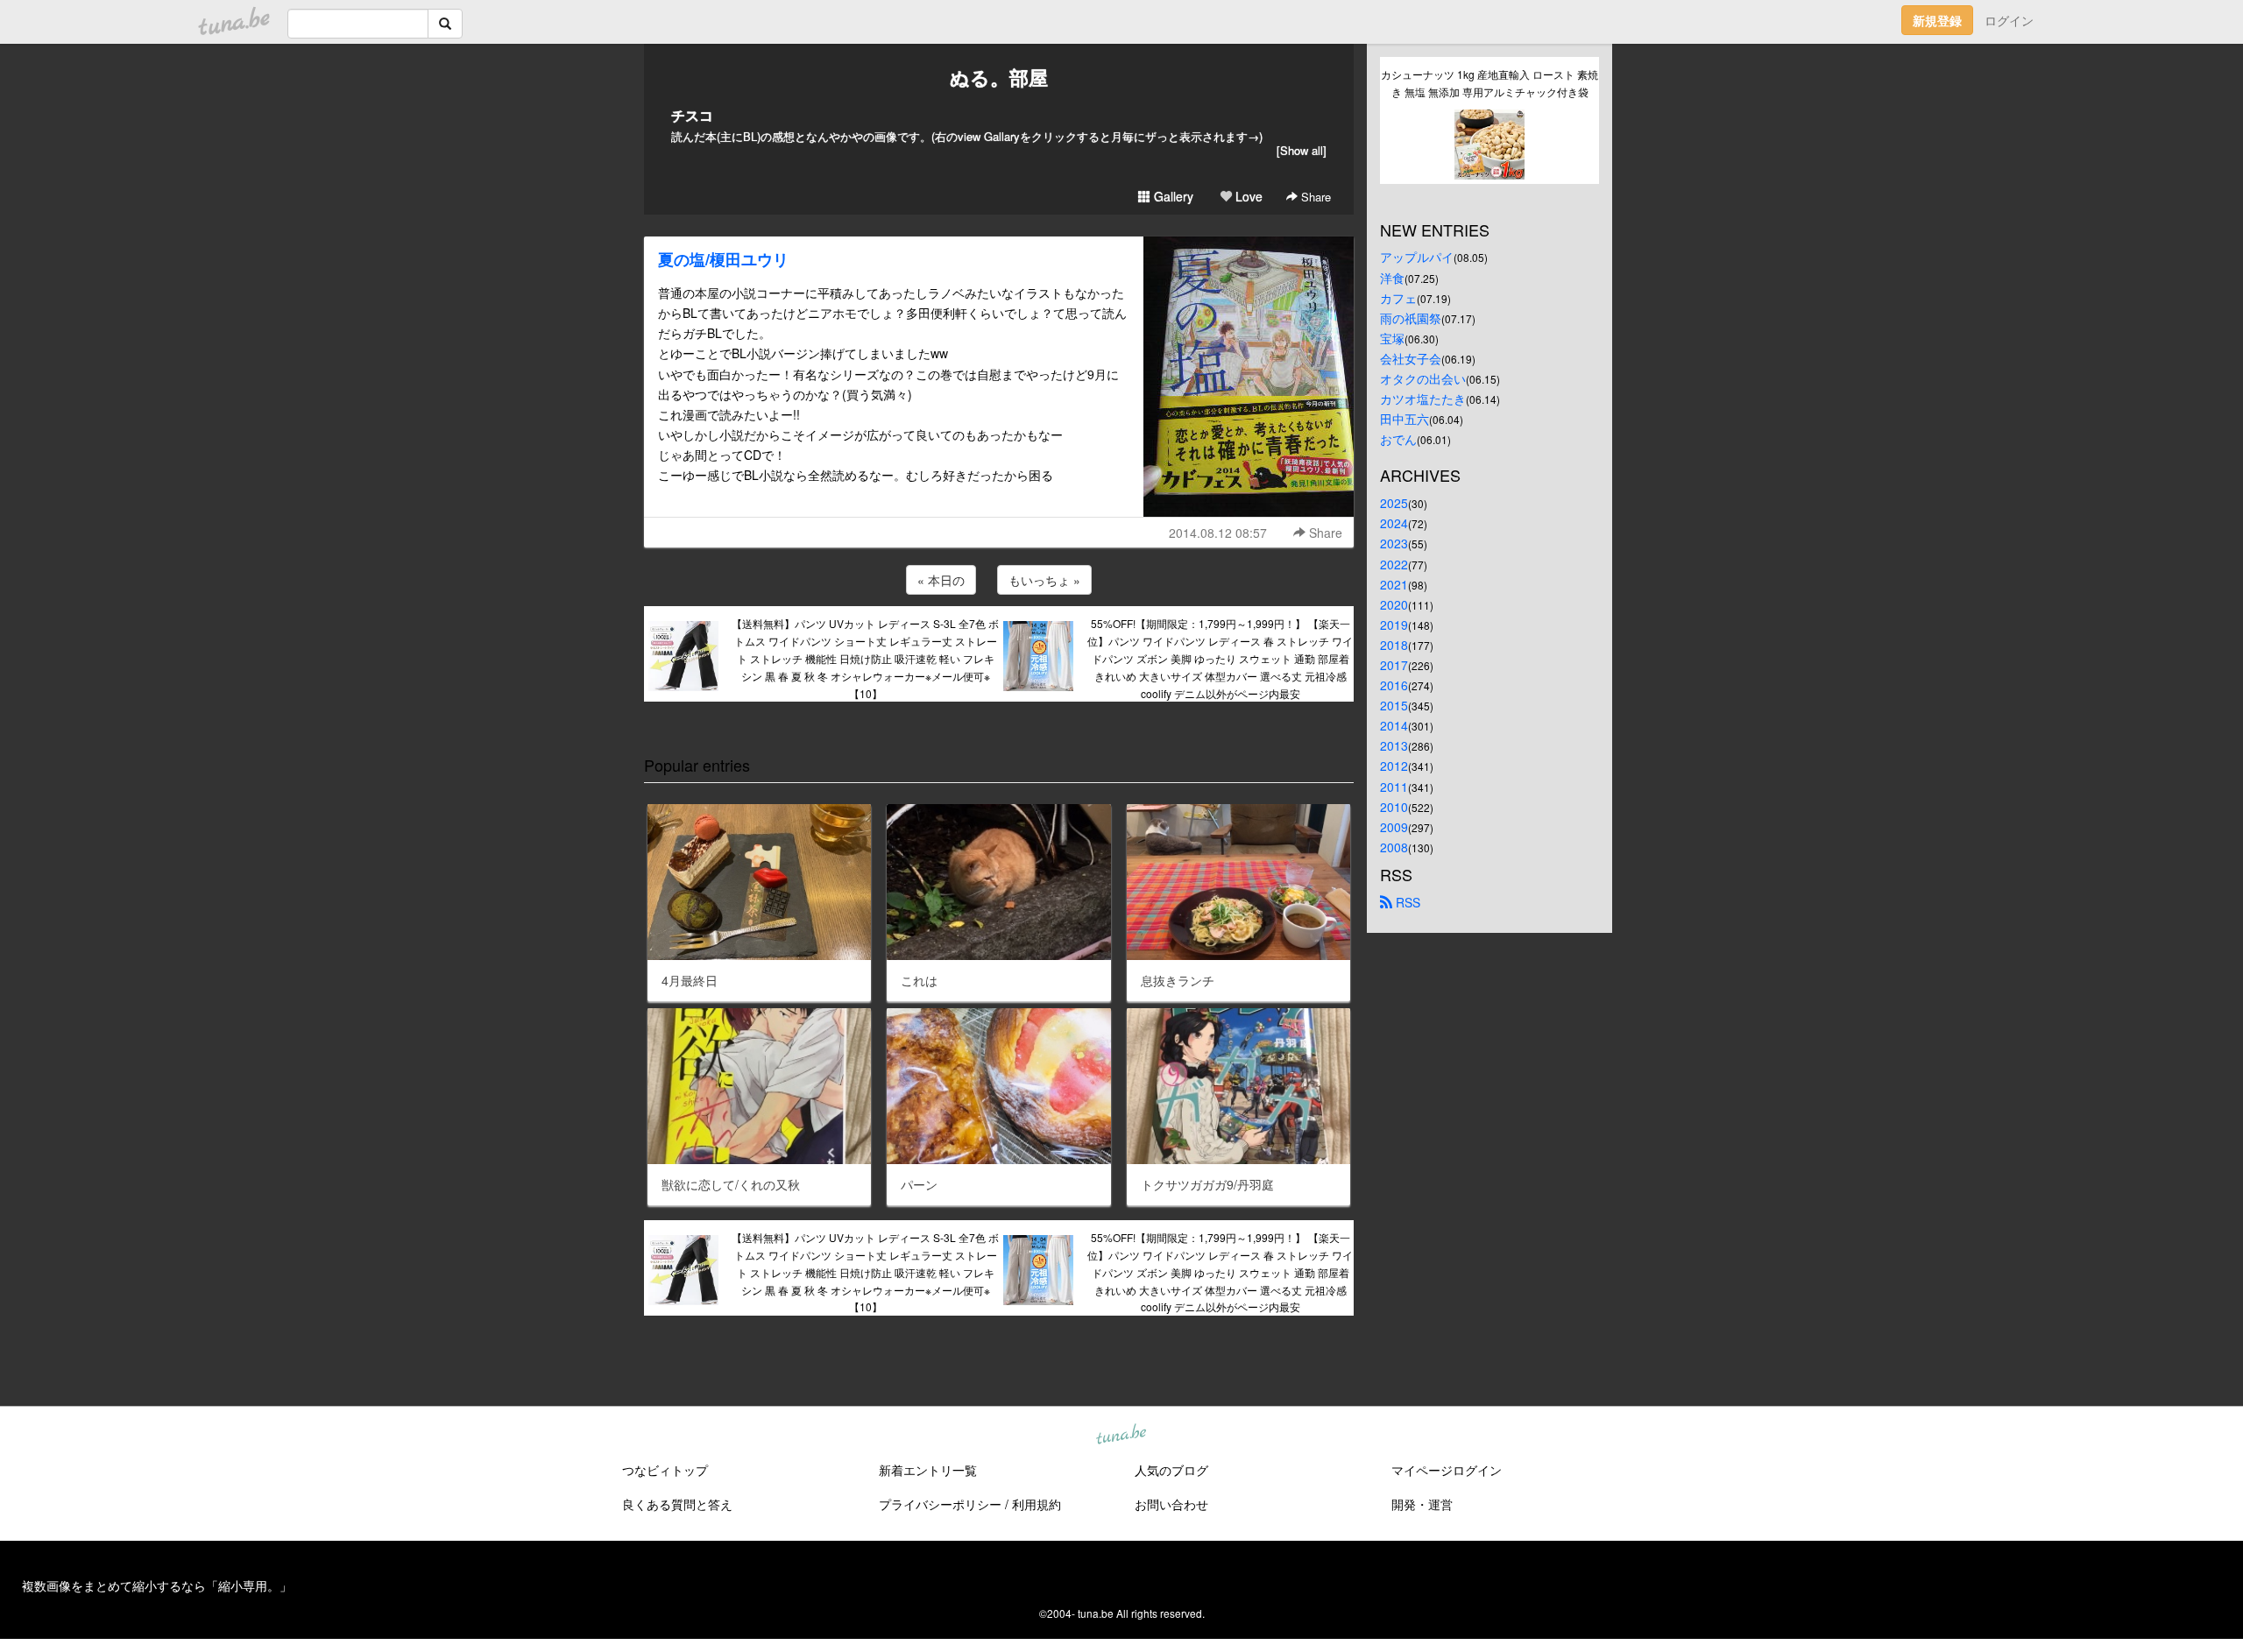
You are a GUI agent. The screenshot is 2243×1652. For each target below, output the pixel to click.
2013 (1394, 745)
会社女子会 (1411, 358)
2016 (1394, 685)
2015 (1394, 705)
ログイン (2009, 20)
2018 (1394, 645)
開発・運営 (1422, 1504)
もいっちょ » (1044, 580)
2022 (1394, 564)
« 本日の (941, 580)
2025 (1394, 503)
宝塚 (1392, 338)
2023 (1394, 543)
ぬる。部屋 (999, 77)
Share (1314, 197)
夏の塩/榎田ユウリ (723, 259)
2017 (1394, 665)
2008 (1394, 847)
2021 (1394, 584)
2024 (1394, 523)
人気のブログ (1171, 1470)
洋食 (1392, 278)
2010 (1394, 807)
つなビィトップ (665, 1470)
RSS (1406, 902)
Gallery (1172, 196)
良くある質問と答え (677, 1504)
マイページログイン (1447, 1470)
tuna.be (1121, 1436)
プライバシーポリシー (940, 1504)
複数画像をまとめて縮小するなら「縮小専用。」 (157, 1585)
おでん (1398, 439)
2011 (1394, 787)
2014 (1394, 725)
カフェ (1398, 298)
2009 (1394, 827)
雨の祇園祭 (1411, 318)
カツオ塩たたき (1423, 399)
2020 (1394, 604)
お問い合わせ (1171, 1504)
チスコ (692, 115)
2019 (1394, 625)
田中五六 (1405, 419)
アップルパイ (1417, 257)
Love (1247, 196)
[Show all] (1302, 150)
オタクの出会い (1423, 378)
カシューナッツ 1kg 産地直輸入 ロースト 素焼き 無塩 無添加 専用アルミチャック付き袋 (1489, 83)
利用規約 (1037, 1504)
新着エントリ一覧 (928, 1470)
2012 (1394, 766)
